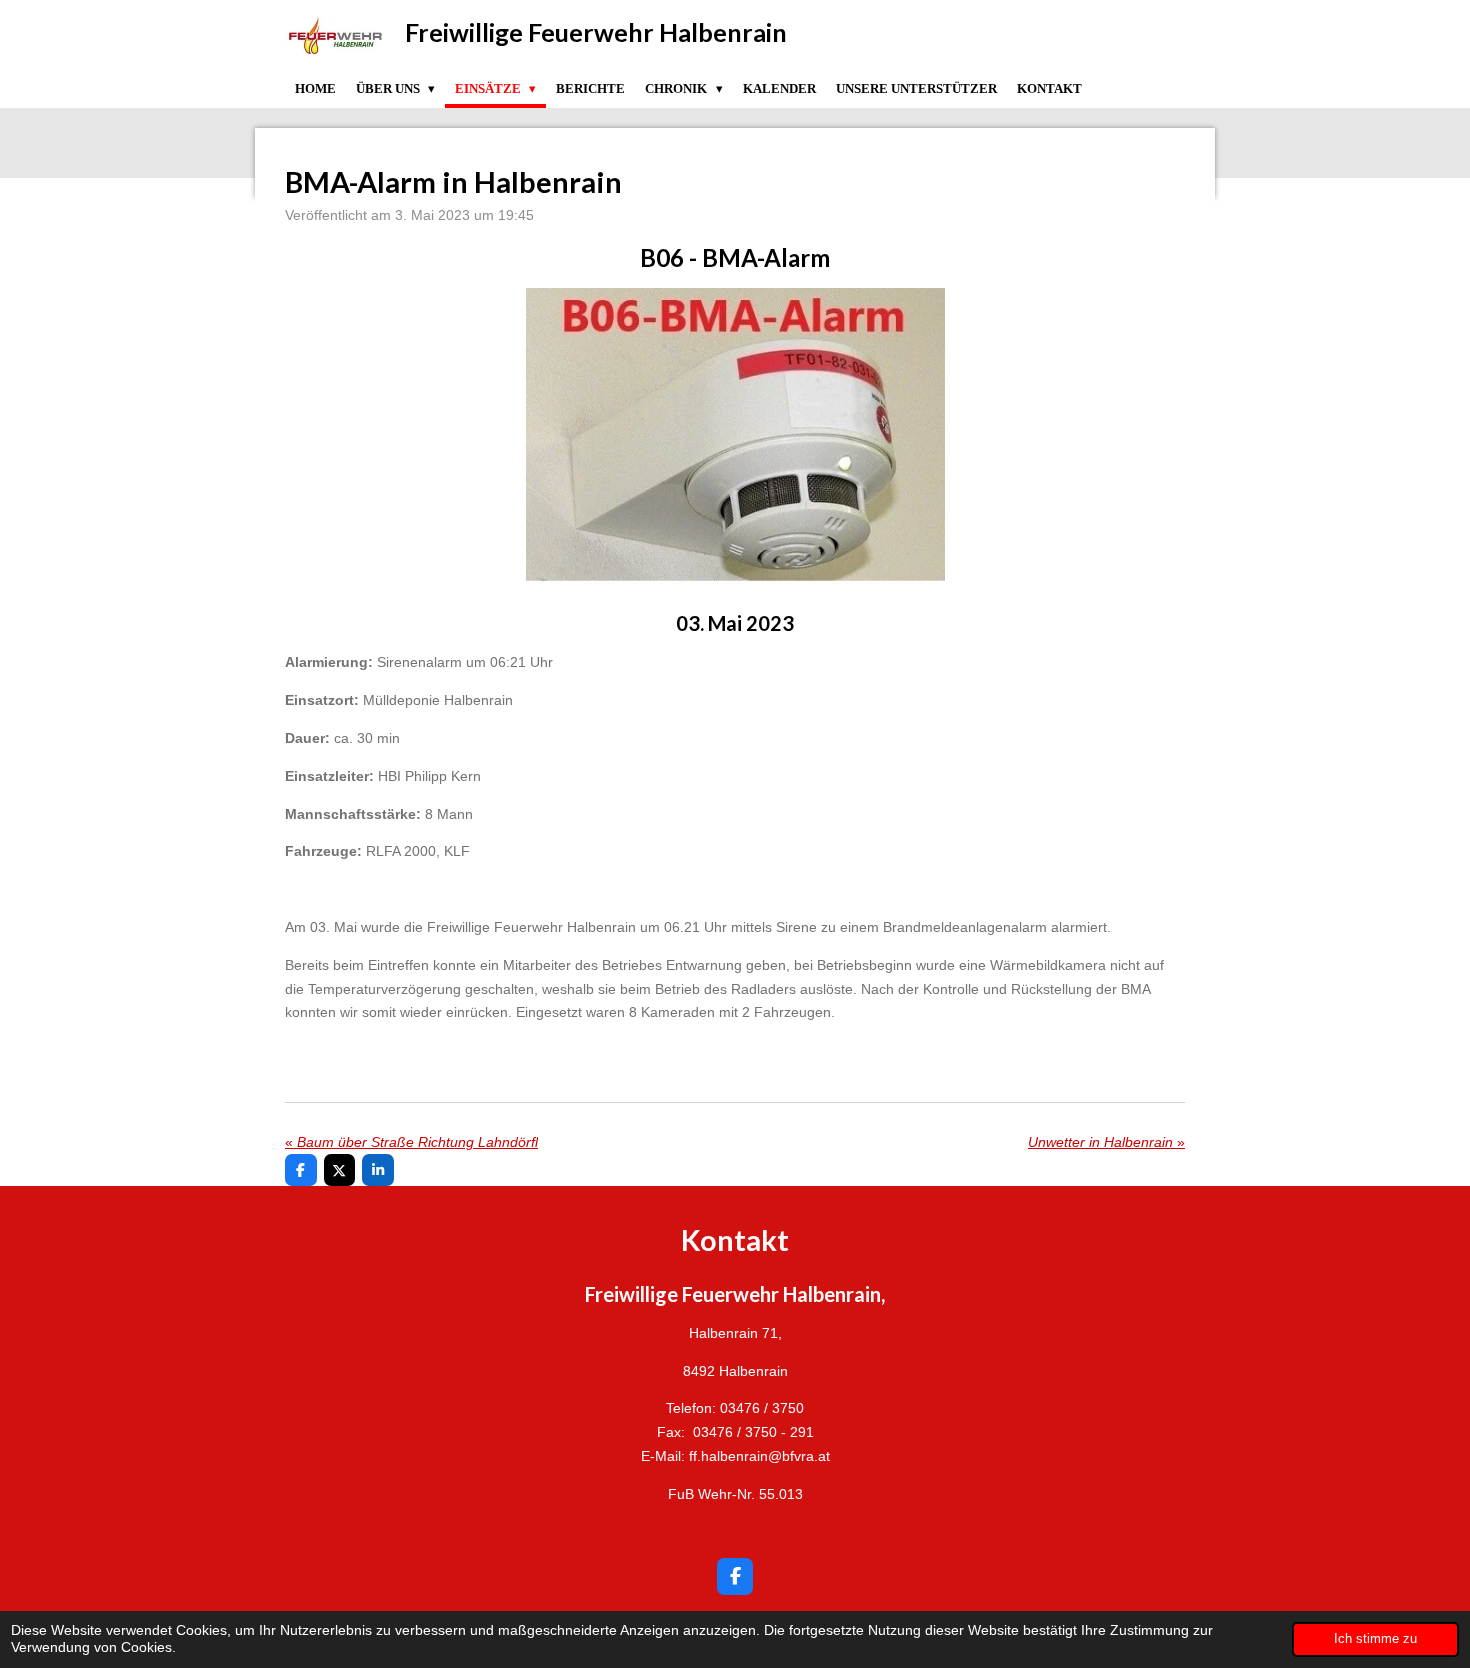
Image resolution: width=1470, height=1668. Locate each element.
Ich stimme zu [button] (1375, 1639)
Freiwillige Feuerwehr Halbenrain (596, 32)
